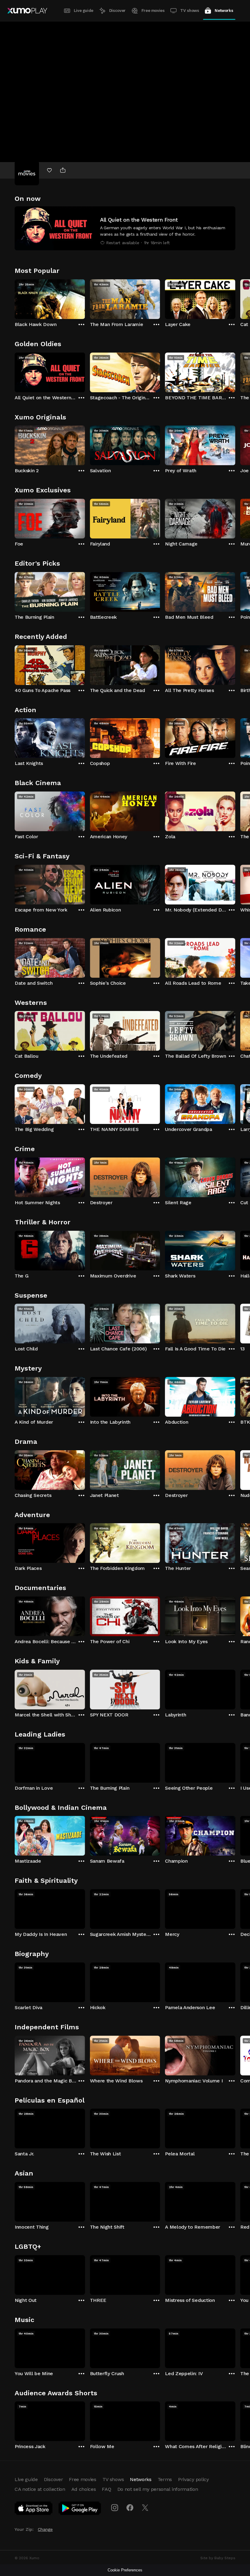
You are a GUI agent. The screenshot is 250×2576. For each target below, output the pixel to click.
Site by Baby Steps (218, 2558)
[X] (145, 2508)
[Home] (27, 11)
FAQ (106, 2489)
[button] (125, 228)
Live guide (84, 11)
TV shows (189, 11)
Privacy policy (193, 2479)
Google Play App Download (80, 2509)
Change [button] (45, 2529)
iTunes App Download (34, 2509)
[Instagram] (115, 2508)
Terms (165, 2479)
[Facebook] (130, 2508)
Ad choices (84, 2489)
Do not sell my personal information (158, 2489)
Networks (224, 11)
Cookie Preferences (125, 2570)
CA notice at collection (40, 2489)
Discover (117, 11)
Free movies (153, 11)
